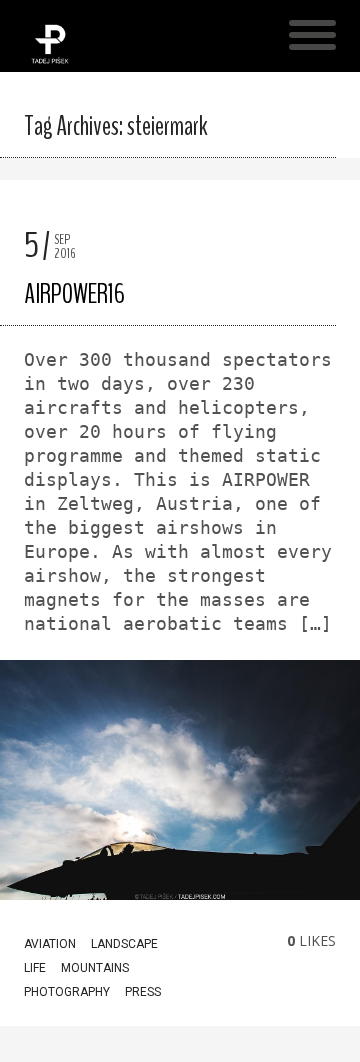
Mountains (95, 968)
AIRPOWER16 (74, 294)
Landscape (124, 944)
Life (35, 968)
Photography (67, 992)
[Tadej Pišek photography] (50, 60)
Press (143, 992)
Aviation (50, 944)
